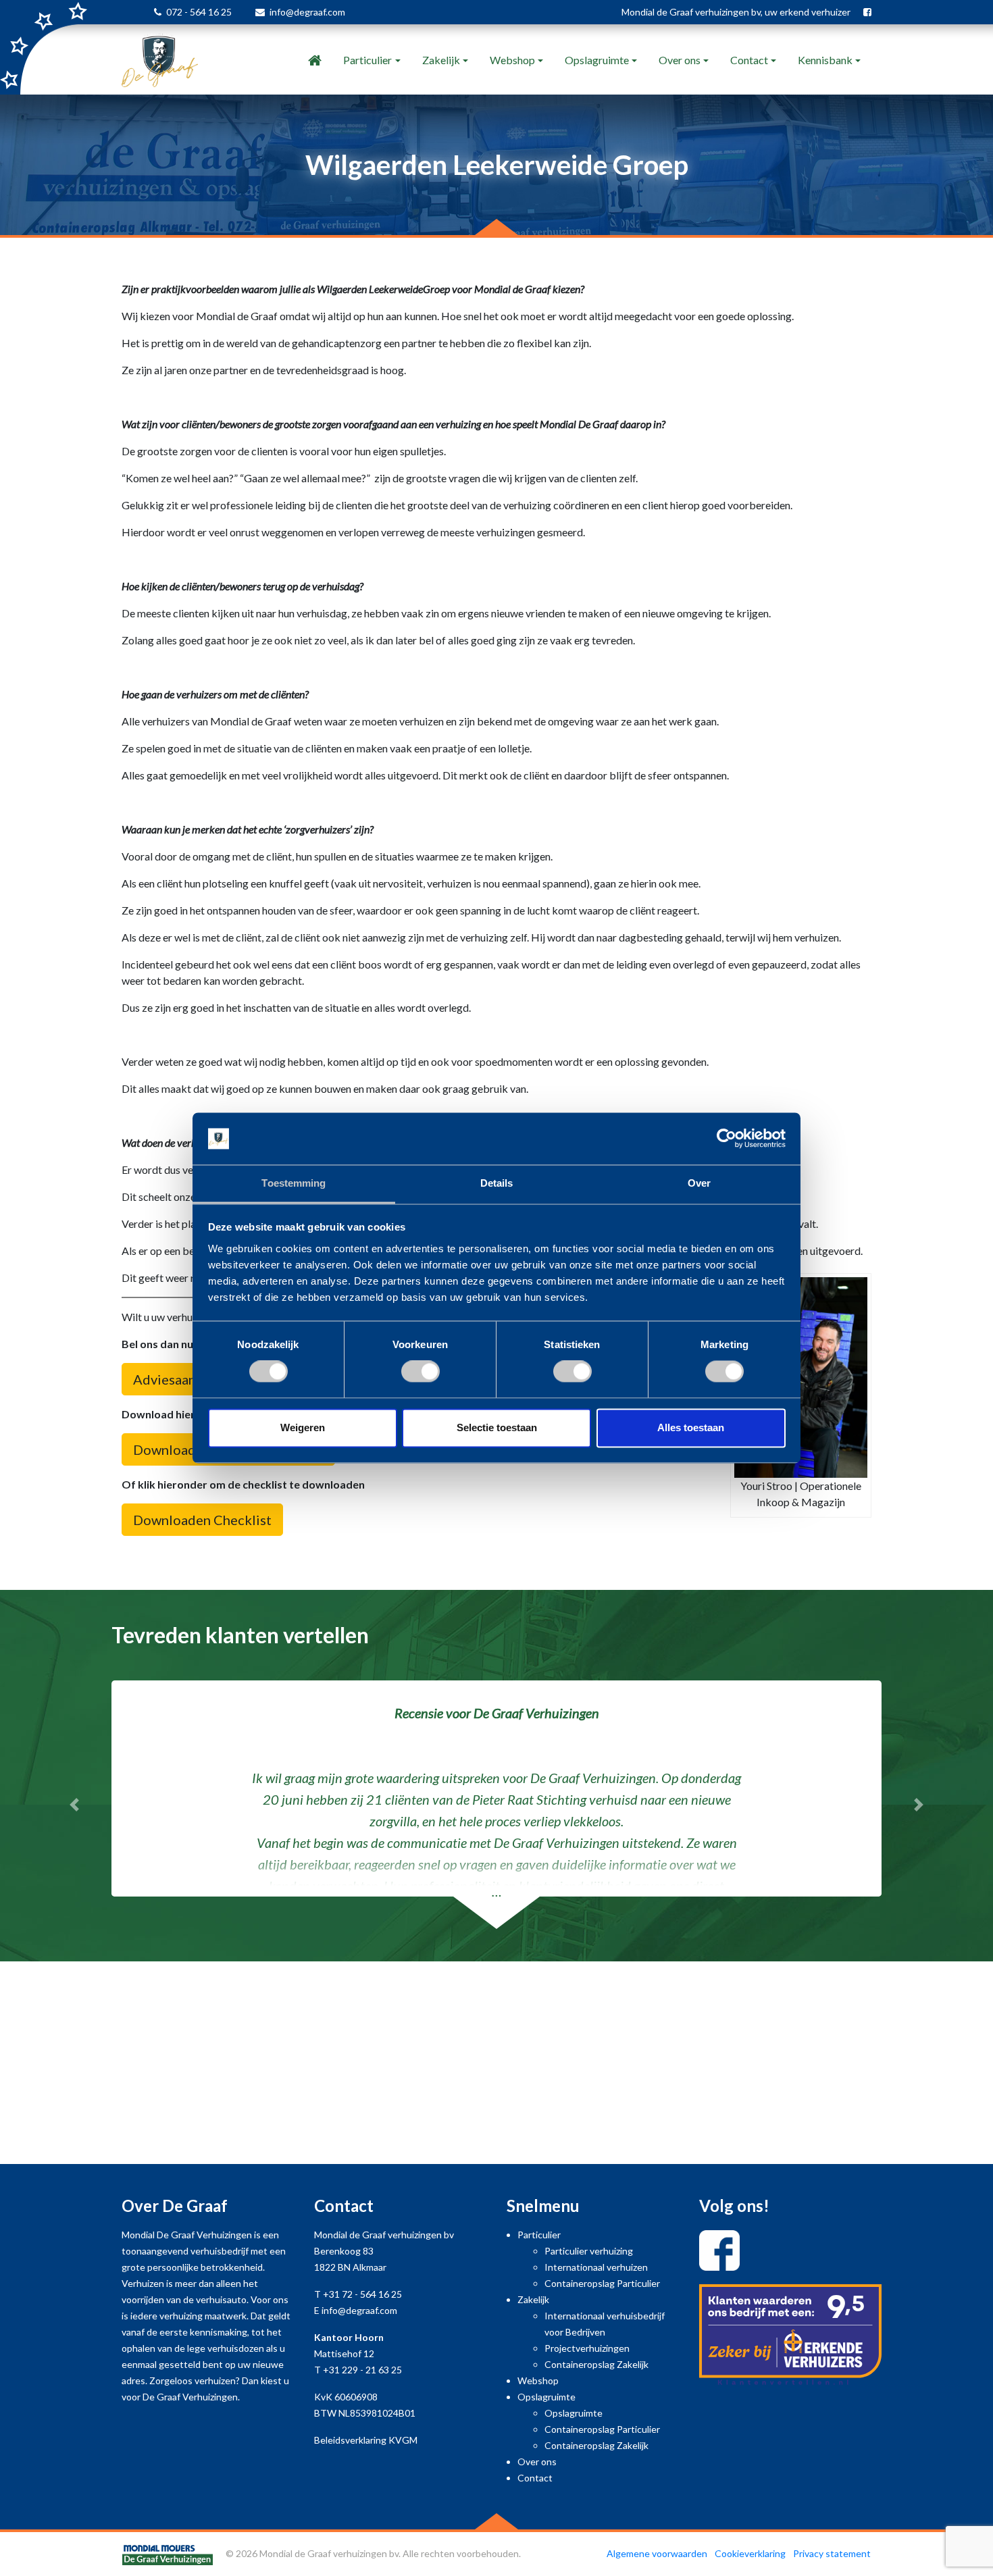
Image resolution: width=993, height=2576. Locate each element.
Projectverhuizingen (587, 2348)
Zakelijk (441, 60)
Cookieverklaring (750, 2553)
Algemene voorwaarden (657, 2553)
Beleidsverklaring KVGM (366, 2440)
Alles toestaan (691, 1427)
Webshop (512, 60)
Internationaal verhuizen (596, 2267)
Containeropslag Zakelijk (596, 2364)
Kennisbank (825, 60)
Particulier (367, 60)
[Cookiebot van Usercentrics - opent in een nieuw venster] (727, 1139)
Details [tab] (497, 1183)
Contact (749, 60)
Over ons (680, 60)
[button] (75, 1805)
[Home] (315, 60)
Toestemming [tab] (294, 1183)
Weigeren (303, 1427)
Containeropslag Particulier (602, 2283)
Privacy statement (832, 2553)
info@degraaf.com (307, 12)
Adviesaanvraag (181, 1379)
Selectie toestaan (497, 1427)
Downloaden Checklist (202, 1520)
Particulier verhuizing (589, 2251)
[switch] (421, 1372)
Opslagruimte (597, 60)
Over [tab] (699, 1183)
